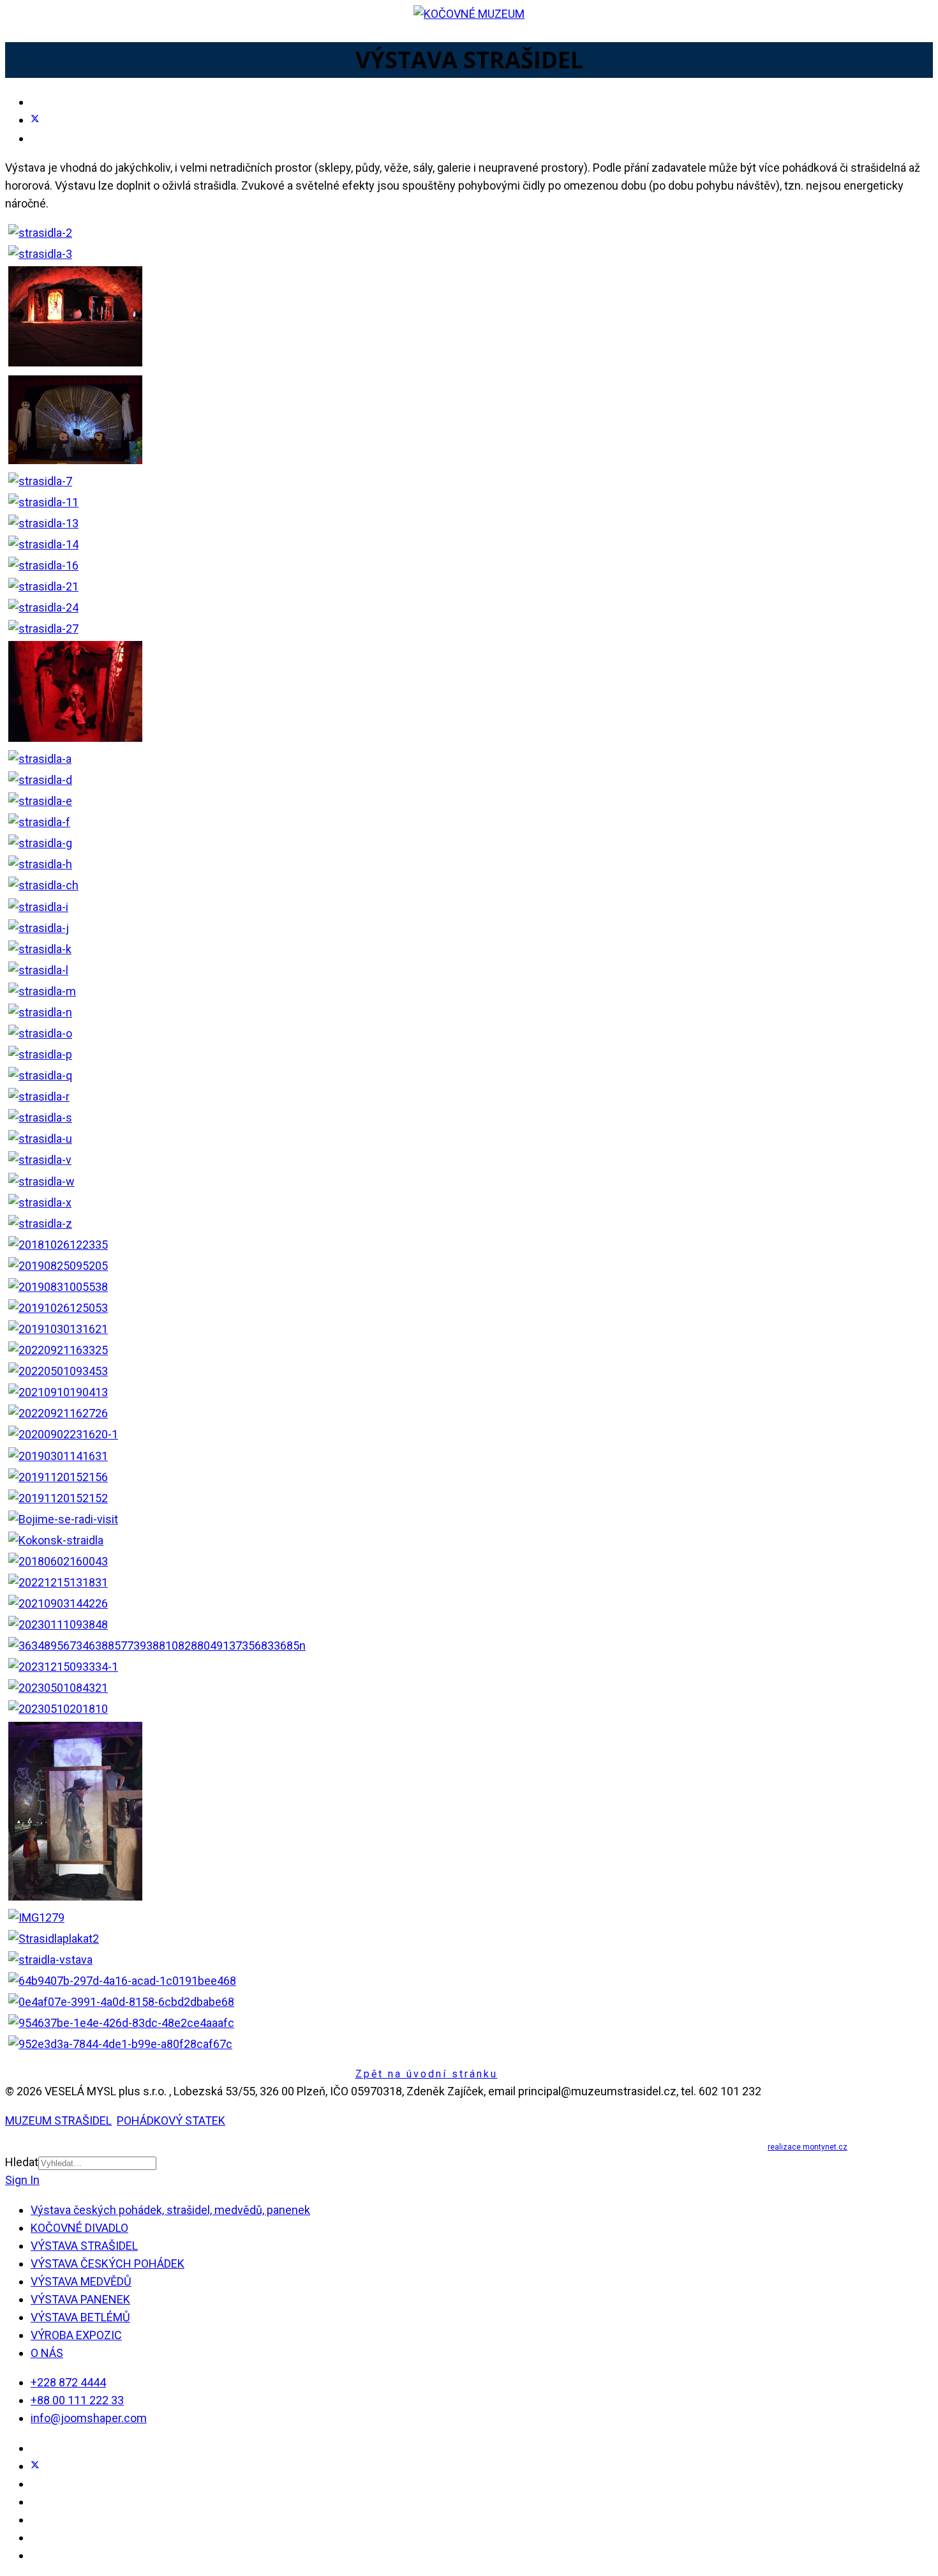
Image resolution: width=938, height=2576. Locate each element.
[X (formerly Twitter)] (35, 120)
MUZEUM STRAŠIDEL (58, 2120)
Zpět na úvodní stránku (427, 2074)
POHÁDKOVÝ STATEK (171, 2120)
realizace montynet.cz (808, 2147)
